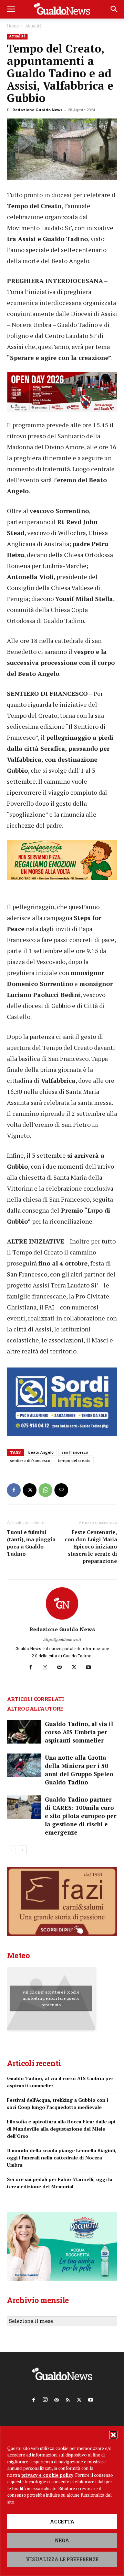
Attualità (33, 26)
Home (13, 26)
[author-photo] (62, 1620)
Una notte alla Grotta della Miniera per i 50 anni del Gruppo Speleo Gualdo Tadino (79, 1770)
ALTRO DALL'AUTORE (35, 1709)
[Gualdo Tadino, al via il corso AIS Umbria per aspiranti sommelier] (24, 1732)
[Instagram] (48, 1667)
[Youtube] (91, 1667)
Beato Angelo (41, 1452)
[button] (113, 2435)
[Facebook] (14, 1490)
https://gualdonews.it (62, 1639)
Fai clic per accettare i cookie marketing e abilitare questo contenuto (51, 1998)
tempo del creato (74, 1460)
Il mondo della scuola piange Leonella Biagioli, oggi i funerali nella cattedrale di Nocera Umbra (62, 2158)
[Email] (61, 1490)
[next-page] (22, 1850)
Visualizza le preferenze (62, 2559)
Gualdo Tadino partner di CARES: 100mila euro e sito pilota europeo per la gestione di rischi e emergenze (81, 1816)
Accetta (62, 2522)
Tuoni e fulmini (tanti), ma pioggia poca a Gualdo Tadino (31, 1543)
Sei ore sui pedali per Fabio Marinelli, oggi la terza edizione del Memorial (60, 2183)
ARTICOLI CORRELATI (35, 1699)
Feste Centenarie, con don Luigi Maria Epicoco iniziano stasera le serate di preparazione (91, 1546)
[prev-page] (11, 1850)
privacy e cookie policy (47, 2475)
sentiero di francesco (30, 1460)
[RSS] (68, 2398)
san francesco (75, 1452)
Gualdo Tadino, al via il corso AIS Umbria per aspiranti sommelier (79, 1732)
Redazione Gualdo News (37, 110)
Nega (62, 2540)
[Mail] (62, 1667)
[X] (30, 1490)
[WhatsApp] (45, 1490)
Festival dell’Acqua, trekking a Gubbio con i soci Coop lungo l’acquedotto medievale (58, 2103)
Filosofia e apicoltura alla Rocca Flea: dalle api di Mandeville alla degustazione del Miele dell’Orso (61, 2129)
